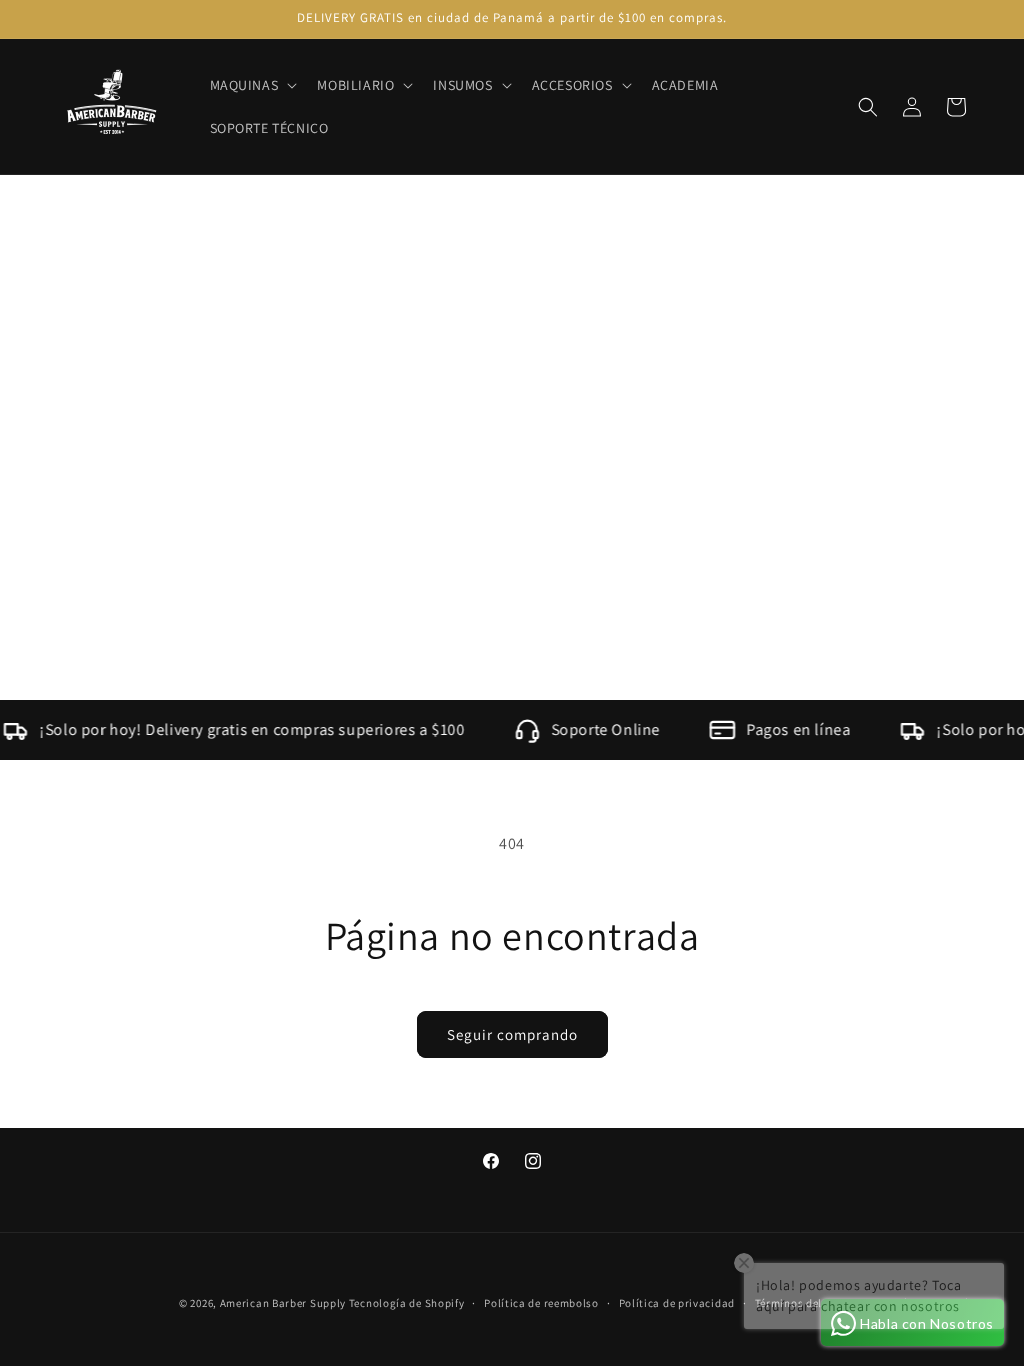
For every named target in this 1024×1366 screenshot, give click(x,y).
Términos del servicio (811, 1303)
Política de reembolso (541, 1303)
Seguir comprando (512, 1034)
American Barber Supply (283, 1303)
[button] (252, 85)
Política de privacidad (677, 1303)
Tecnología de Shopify (407, 1303)
